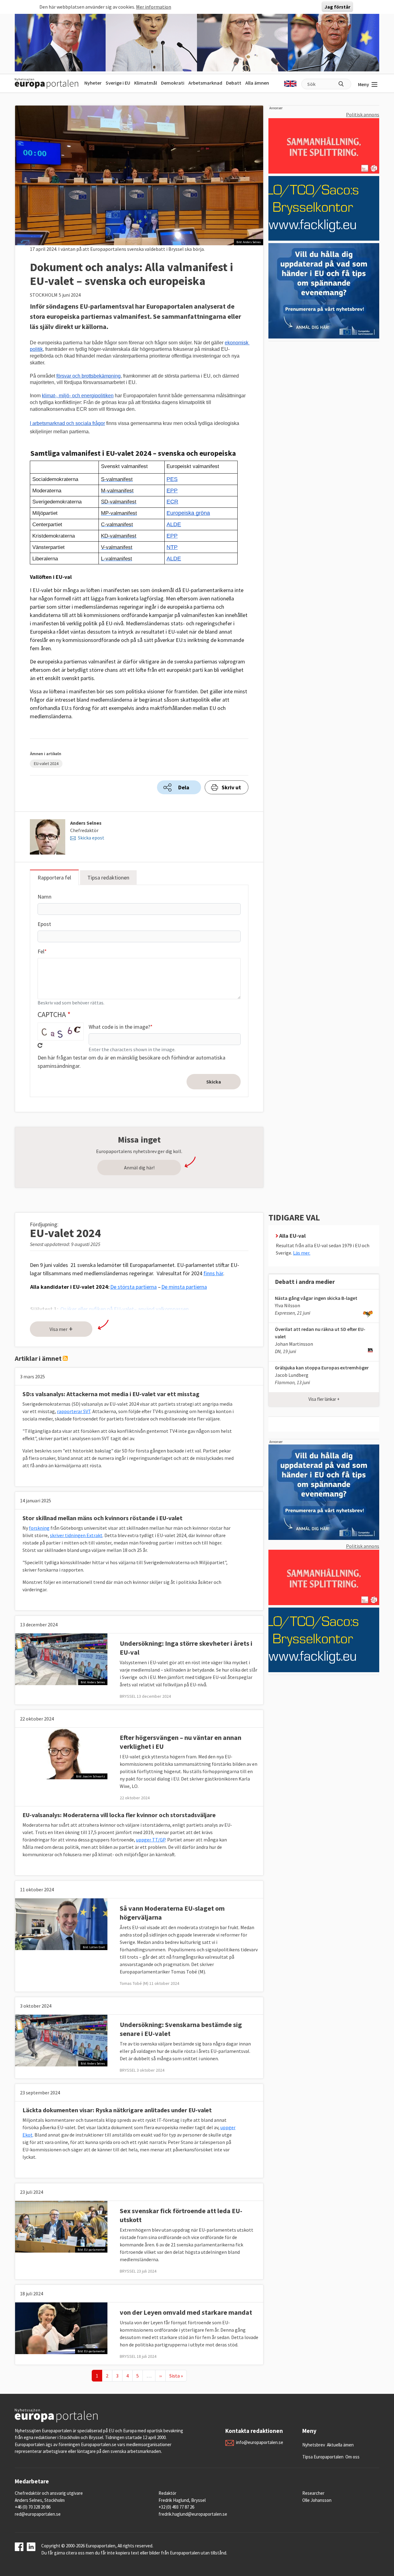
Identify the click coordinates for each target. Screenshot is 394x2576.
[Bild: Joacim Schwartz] (61, 1753)
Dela (184, 787)
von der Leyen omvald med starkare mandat (186, 2312)
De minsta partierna (184, 1287)
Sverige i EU (118, 83)
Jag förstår (337, 7)
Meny (364, 84)
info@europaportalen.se (260, 2442)
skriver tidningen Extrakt (76, 1535)
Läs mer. (302, 1253)
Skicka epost (91, 838)
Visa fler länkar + (324, 1399)
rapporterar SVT (74, 1411)
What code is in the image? (119, 1027)
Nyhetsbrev (314, 2445)
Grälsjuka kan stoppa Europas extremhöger (322, 1368)
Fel (41, 951)
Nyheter (93, 83)
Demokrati (173, 83)
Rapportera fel (54, 877)
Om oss (352, 2457)
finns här (213, 1273)
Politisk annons (363, 114)
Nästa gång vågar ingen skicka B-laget (316, 1298)
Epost (44, 924)
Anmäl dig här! (139, 1168)
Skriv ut (231, 787)
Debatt (234, 83)
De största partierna (133, 1287)
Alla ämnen (257, 83)
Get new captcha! (40, 1045)
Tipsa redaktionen (108, 877)
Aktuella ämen (340, 2445)
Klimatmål (146, 83)
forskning (39, 1528)
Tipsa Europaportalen (323, 2457)
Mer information (154, 7)
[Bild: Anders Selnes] (61, 1659)
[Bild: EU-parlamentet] (61, 2226)
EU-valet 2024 (46, 763)
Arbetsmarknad (205, 83)
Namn (44, 897)
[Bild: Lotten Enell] (61, 1924)
